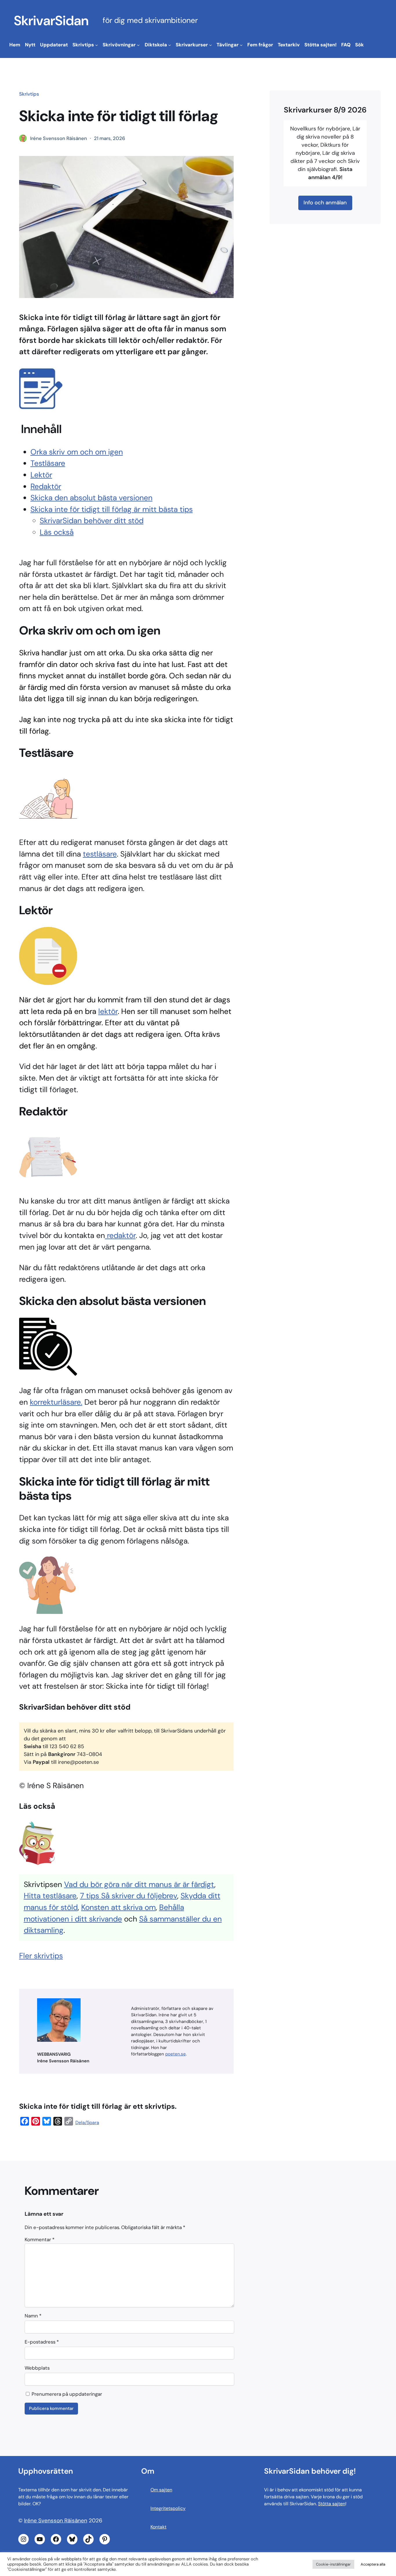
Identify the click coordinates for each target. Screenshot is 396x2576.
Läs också (57, 532)
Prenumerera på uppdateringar (66, 2394)
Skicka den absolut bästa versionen (91, 498)
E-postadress (42, 2342)
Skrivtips (29, 94)
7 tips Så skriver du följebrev (129, 1896)
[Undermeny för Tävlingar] (241, 45)
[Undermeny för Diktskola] (170, 45)
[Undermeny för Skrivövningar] (138, 45)
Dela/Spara (87, 2123)
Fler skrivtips (41, 1956)
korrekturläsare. (56, 1402)
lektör (108, 1011)
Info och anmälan (325, 203)
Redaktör (46, 486)
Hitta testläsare (50, 1896)
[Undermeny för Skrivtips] (97, 45)
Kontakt (158, 2527)
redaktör (120, 1235)
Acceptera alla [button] (373, 2564)
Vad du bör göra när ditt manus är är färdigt (139, 1884)
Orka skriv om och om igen (77, 452)
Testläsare (48, 463)
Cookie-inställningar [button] (333, 2564)
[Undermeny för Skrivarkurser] (210, 45)
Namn (33, 2316)
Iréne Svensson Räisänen (56, 2520)
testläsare (100, 854)
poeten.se (176, 2054)
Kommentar (40, 2239)
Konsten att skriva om (118, 1907)
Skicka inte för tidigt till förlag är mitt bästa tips (112, 509)
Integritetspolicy (168, 2508)
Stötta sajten (332, 2504)
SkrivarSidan (51, 21)
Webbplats (37, 2368)
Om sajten (161, 2490)
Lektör (41, 475)
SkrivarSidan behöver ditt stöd (92, 521)
